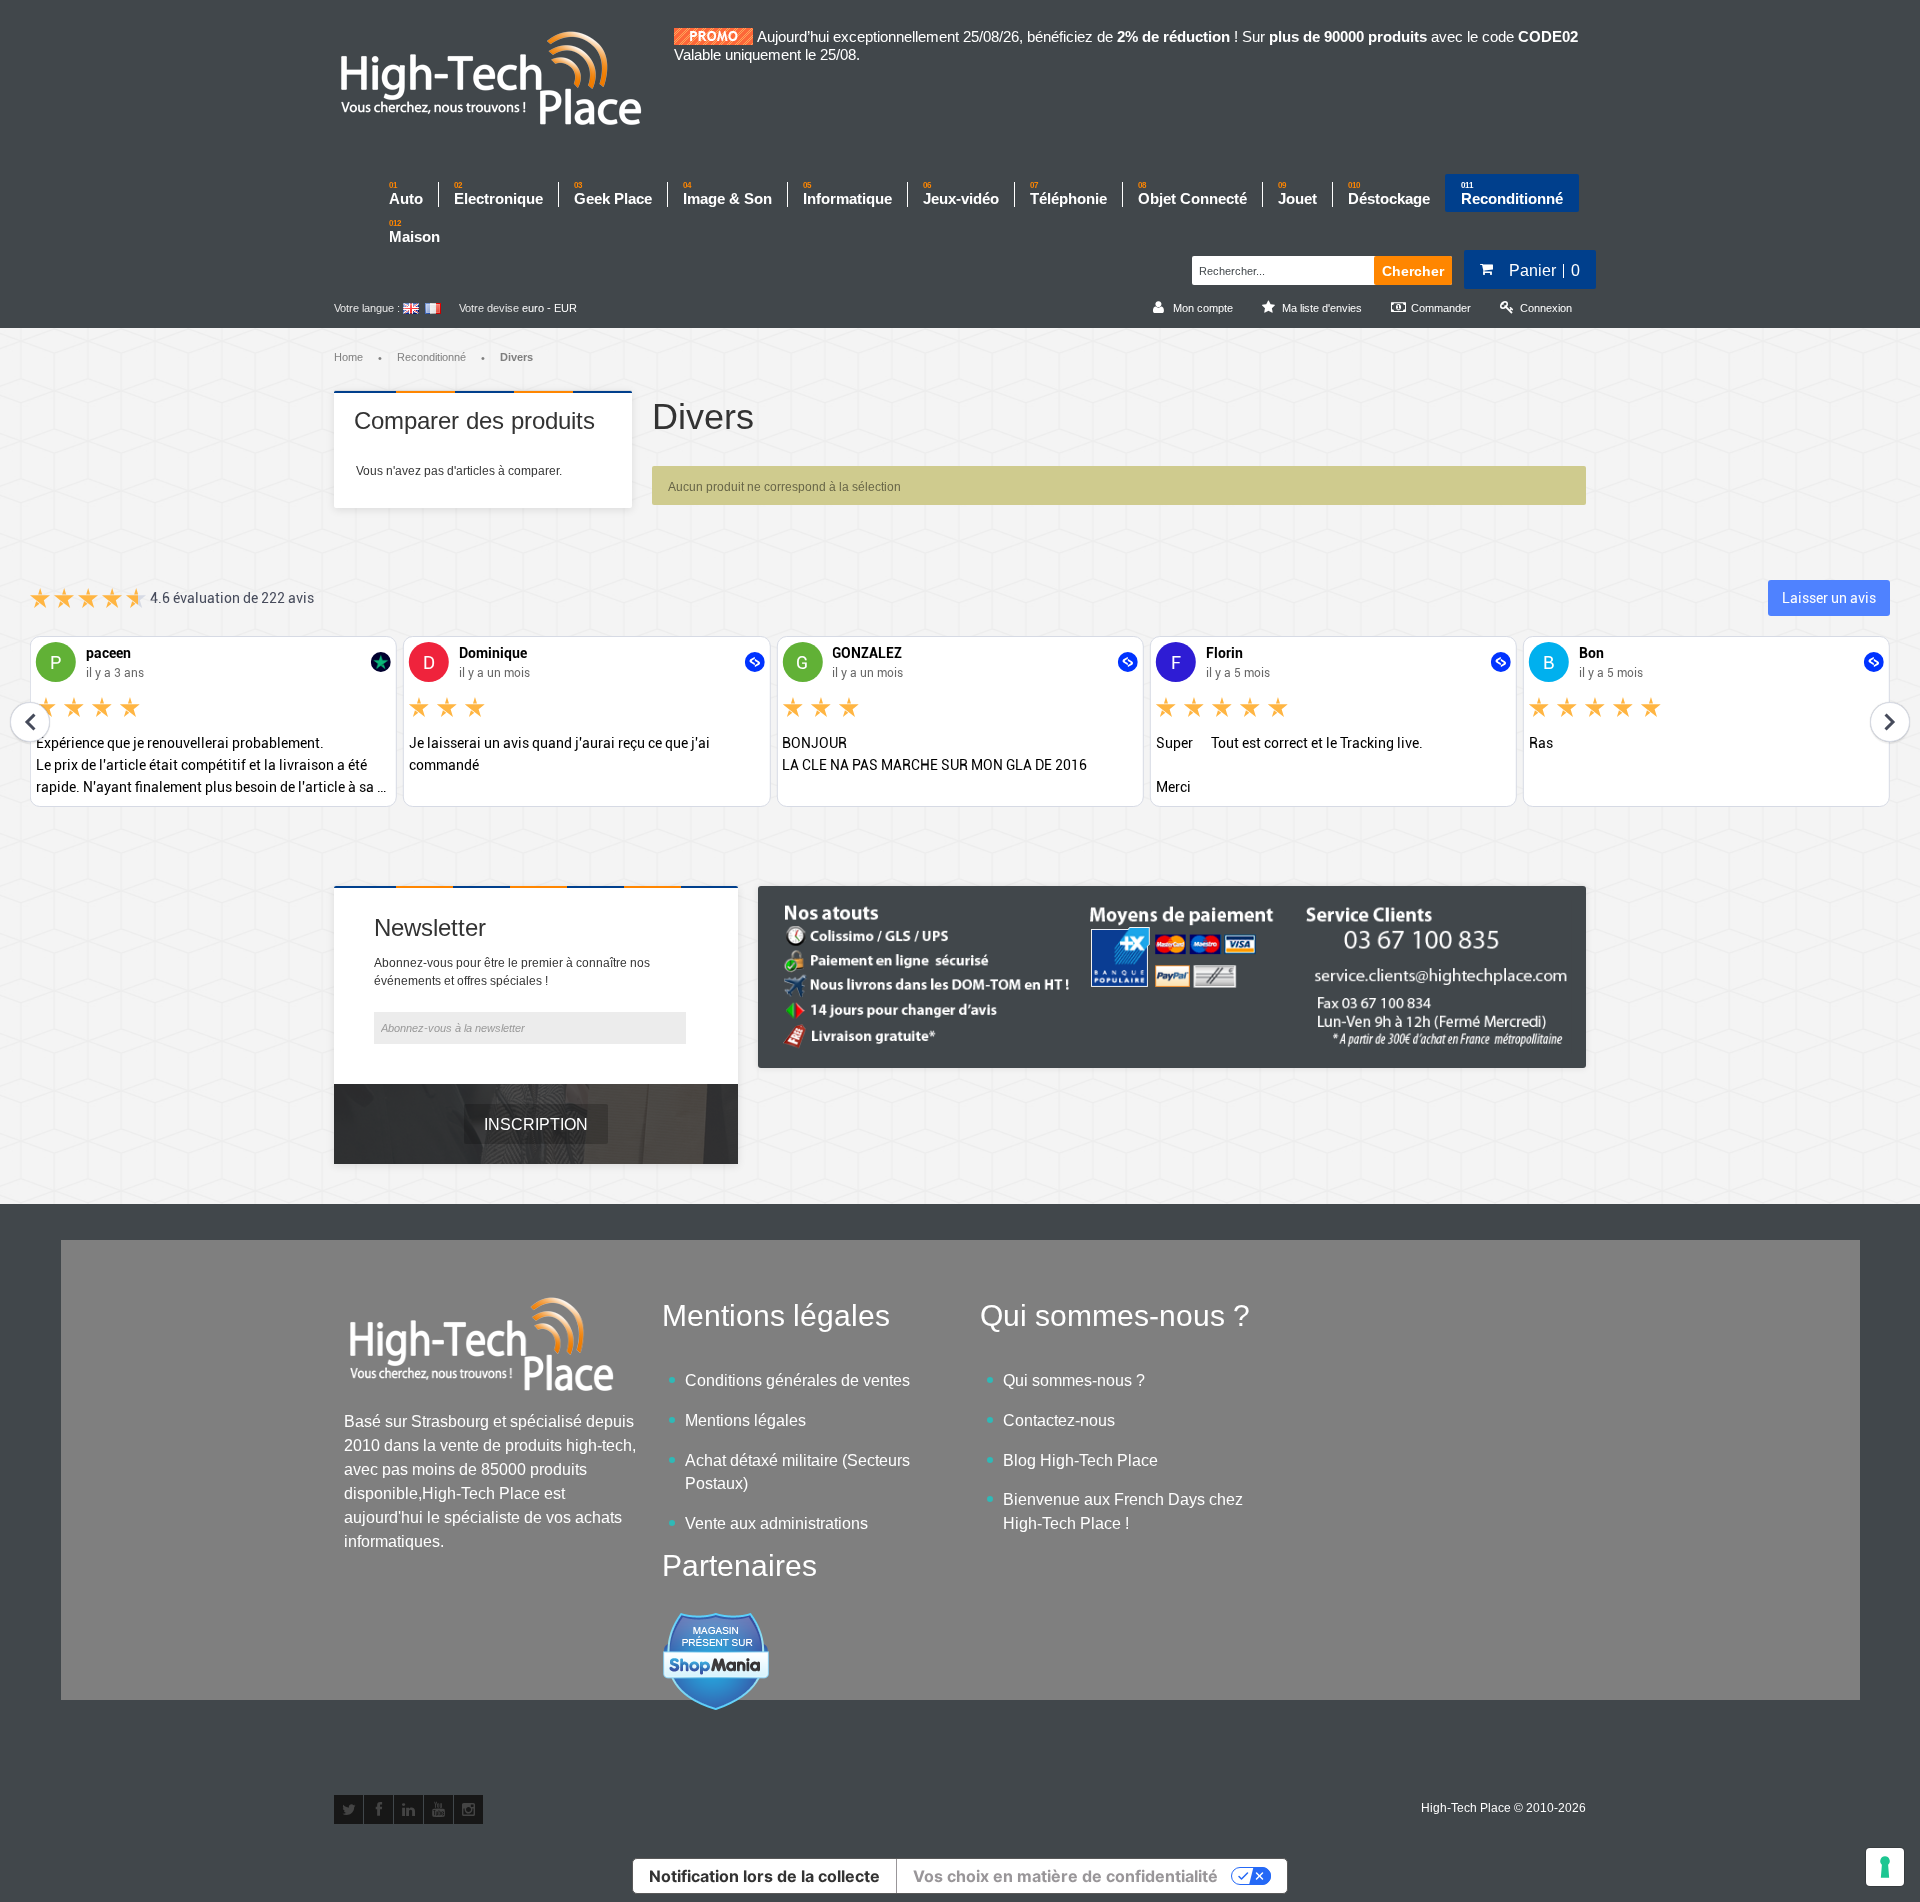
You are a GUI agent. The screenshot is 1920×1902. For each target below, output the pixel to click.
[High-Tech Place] (504, 80)
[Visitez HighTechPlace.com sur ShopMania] (716, 1622)
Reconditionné (431, 357)
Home (348, 357)
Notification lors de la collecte (764, 1876)
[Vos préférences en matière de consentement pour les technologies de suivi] (1885, 1867)
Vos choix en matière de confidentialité (1065, 1876)
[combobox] (1280, 268)
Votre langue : (367, 308)
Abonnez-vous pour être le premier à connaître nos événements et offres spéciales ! (512, 972)
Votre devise (489, 308)
